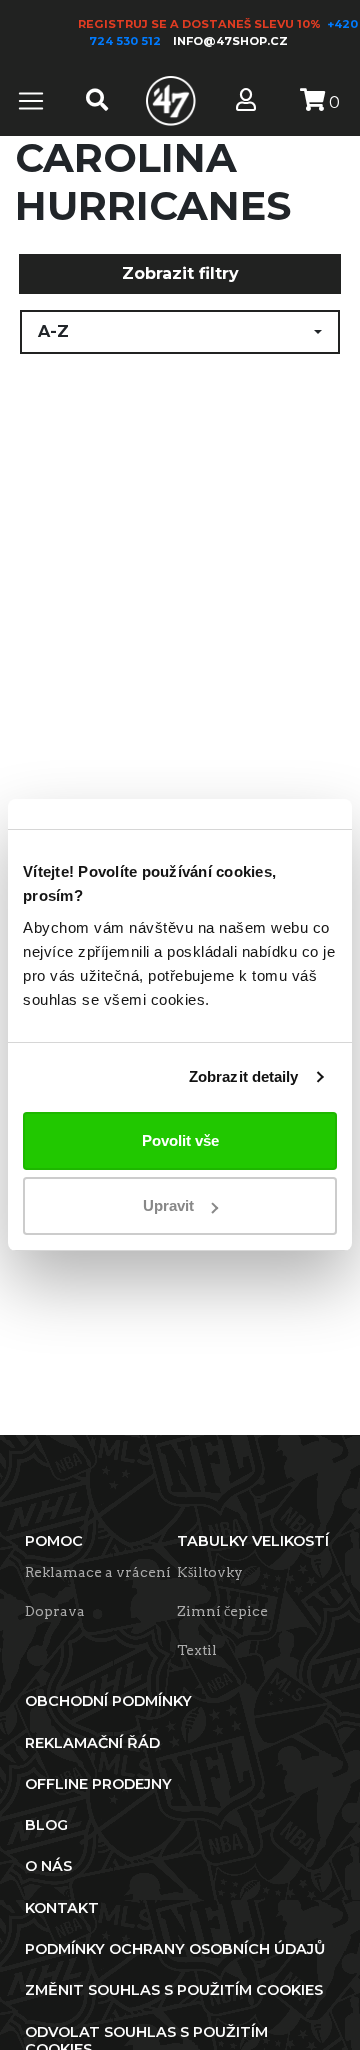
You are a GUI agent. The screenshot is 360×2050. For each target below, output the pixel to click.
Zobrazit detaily (244, 1076)
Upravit (168, 1205)
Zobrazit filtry (180, 273)
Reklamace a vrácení (98, 1572)
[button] (180, 332)
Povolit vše (180, 1140)
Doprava (55, 1611)
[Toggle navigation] (31, 101)
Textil (197, 1650)
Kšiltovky (210, 1572)
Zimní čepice (222, 1611)
